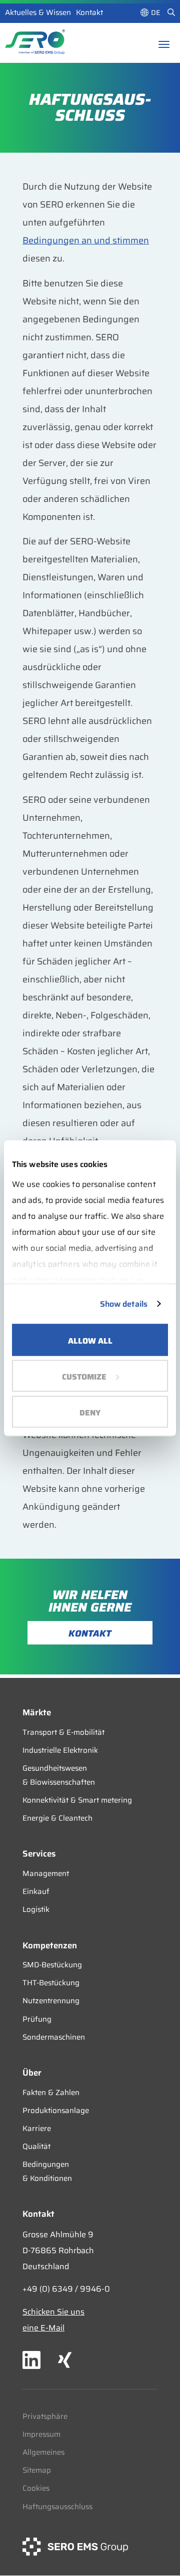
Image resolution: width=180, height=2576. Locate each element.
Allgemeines (43, 2452)
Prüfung (37, 2019)
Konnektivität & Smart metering (77, 1800)
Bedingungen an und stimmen (86, 240)
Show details (124, 1303)
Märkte (37, 1712)
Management (46, 1873)
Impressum (41, 2434)
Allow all (90, 1340)
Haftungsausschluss (57, 2507)
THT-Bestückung (51, 1983)
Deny (90, 1412)
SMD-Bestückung (52, 1965)
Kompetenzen (50, 1945)
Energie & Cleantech (57, 1818)
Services (39, 1854)
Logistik (36, 1909)
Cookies (36, 2488)
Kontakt (89, 12)
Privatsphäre (45, 2416)
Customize (84, 1376)
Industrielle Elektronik (60, 1750)
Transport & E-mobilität (63, 1732)
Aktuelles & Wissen (38, 12)
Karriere (37, 2128)
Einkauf (36, 1891)
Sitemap (37, 2470)
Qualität (36, 2146)
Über (32, 2073)
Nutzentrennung (51, 2001)
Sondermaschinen (54, 2037)
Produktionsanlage (56, 2110)
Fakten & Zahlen (51, 2093)
